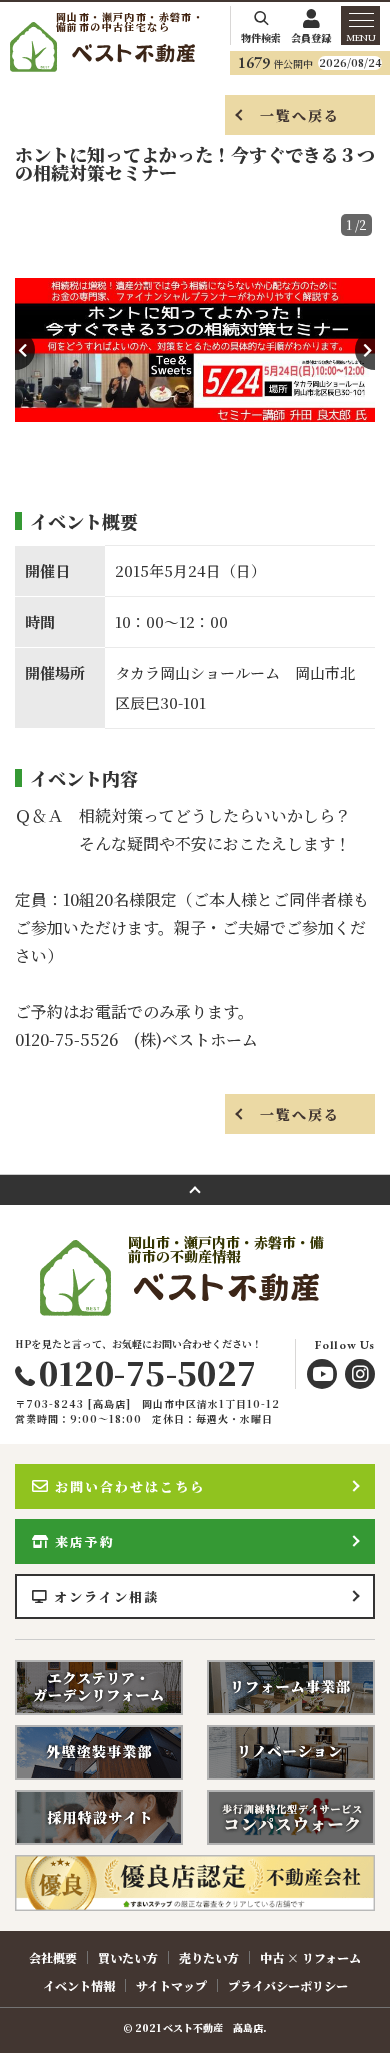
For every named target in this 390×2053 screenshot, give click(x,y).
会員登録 (311, 36)
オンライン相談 (106, 1596)
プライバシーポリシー (288, 1985)
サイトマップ (171, 1985)
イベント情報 (79, 1985)
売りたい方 (209, 1957)
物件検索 (261, 36)
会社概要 (53, 1957)
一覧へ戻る (300, 115)
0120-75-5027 (147, 1372)
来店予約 (85, 1541)
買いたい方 (128, 1957)
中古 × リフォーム (310, 1957)
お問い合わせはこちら (130, 1486)
